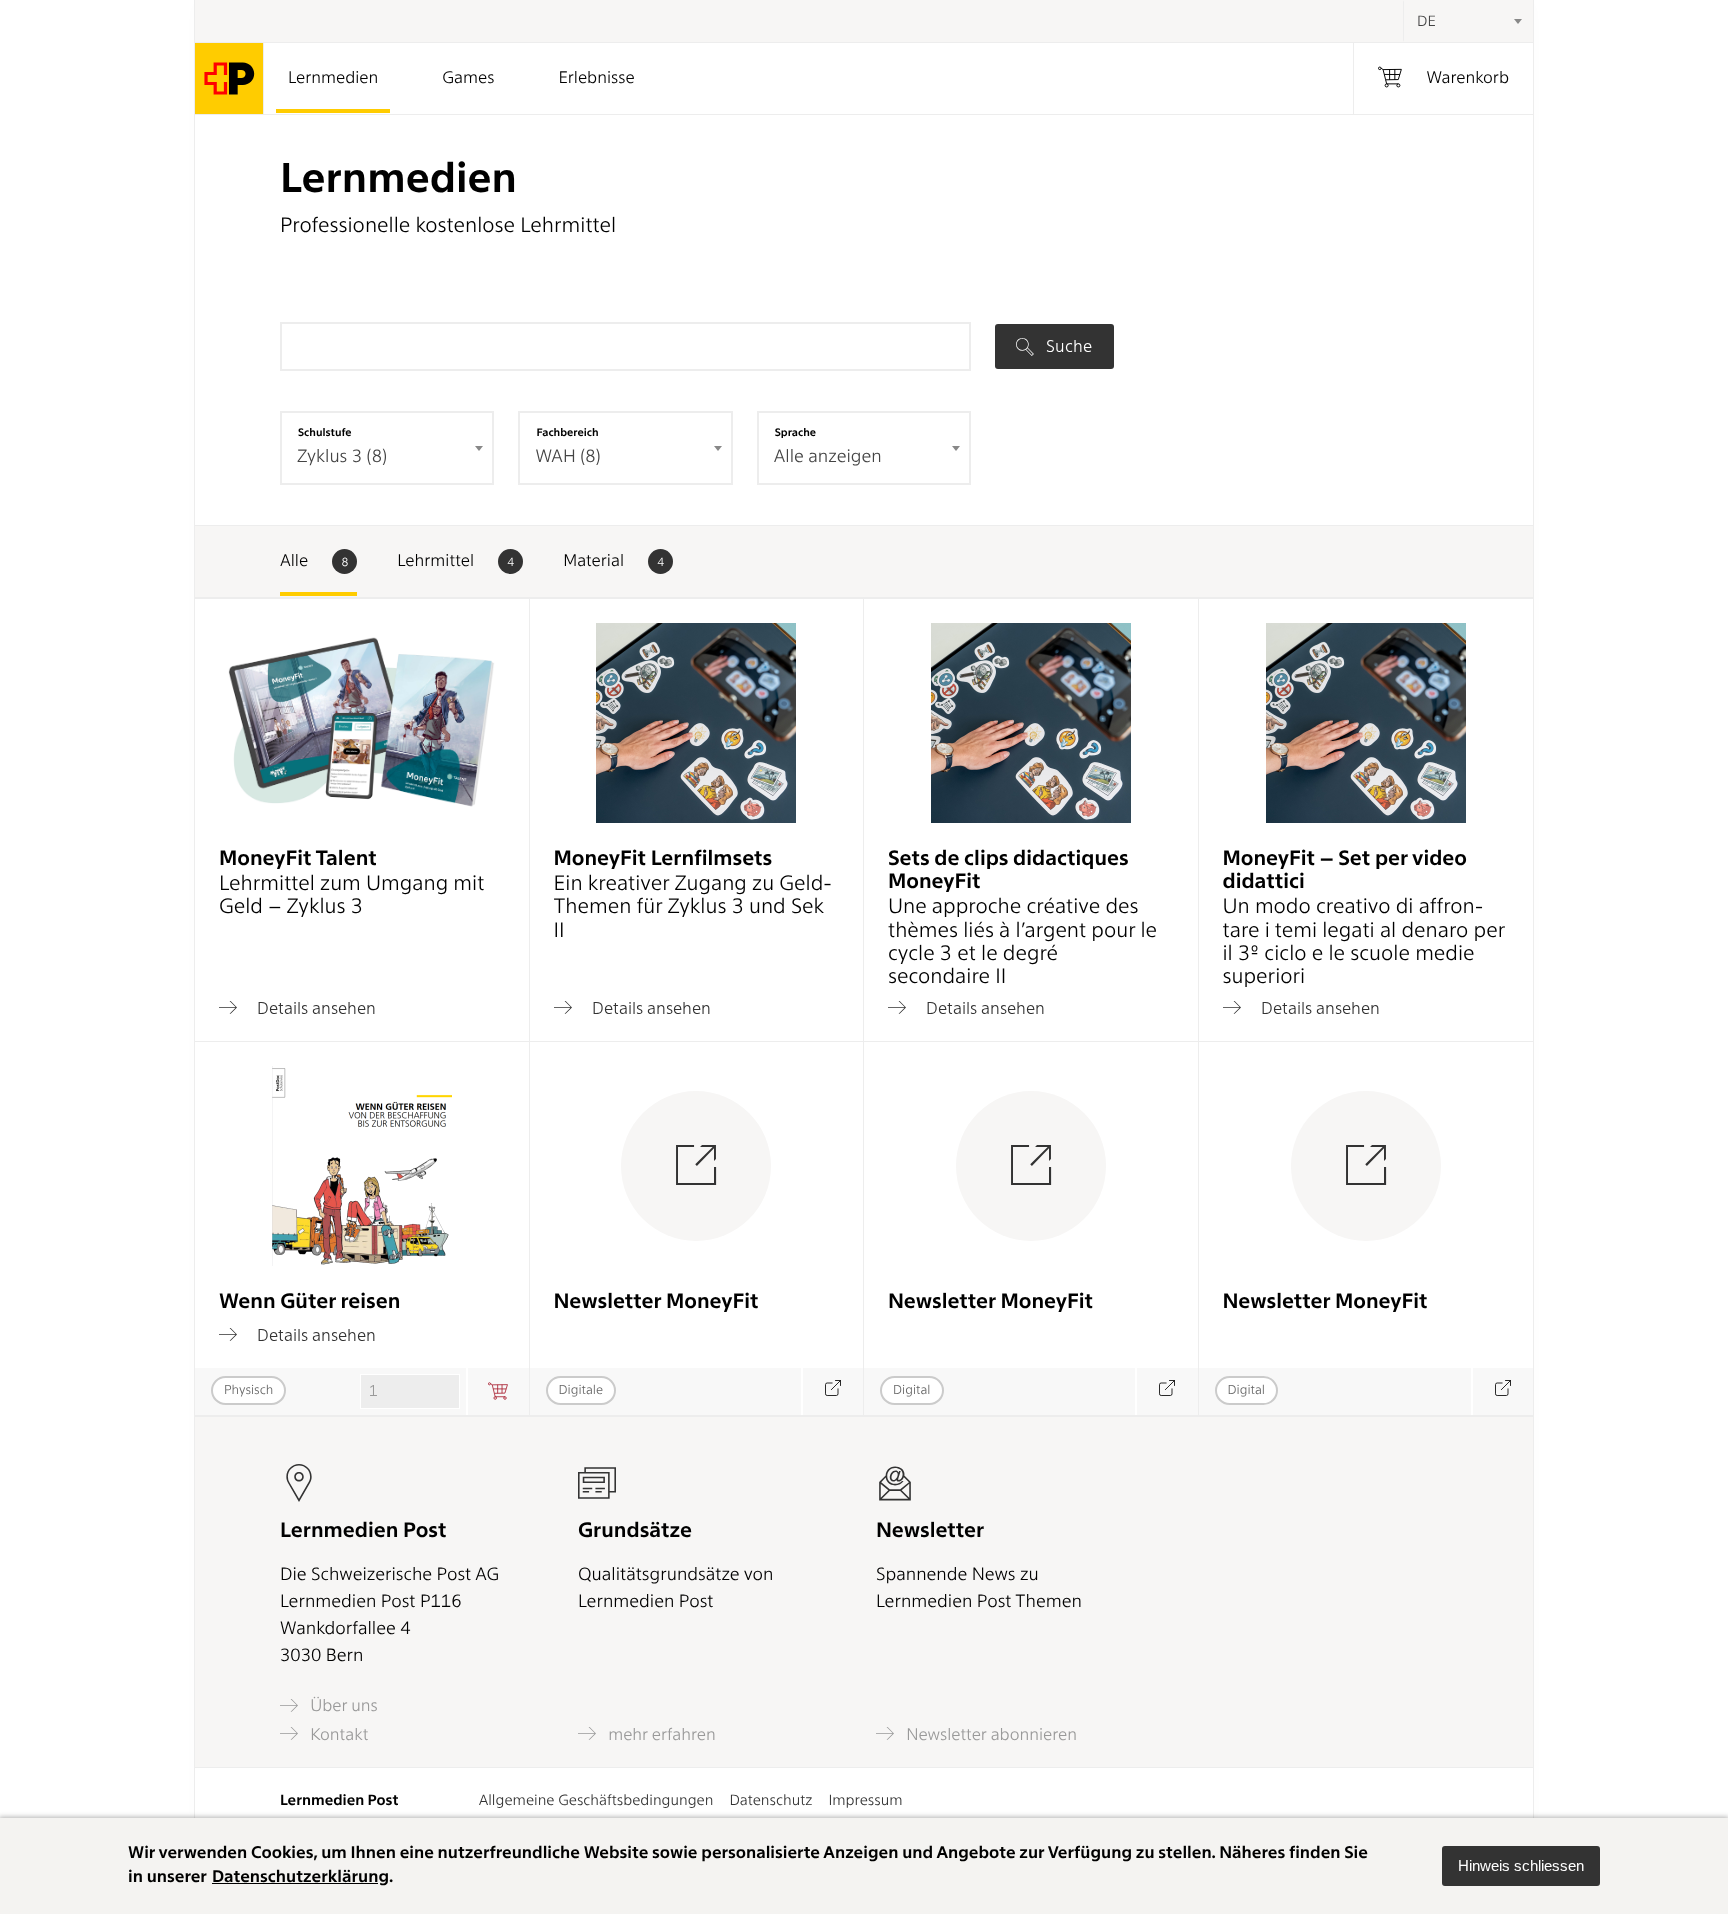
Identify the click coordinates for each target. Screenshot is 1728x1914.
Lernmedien (333, 78)
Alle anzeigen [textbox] (828, 456)
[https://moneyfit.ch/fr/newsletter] (1502, 1391)
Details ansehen (314, 1007)
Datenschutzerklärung (300, 1877)
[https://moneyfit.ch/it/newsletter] (832, 1391)
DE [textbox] (1426, 21)
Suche (1067, 346)
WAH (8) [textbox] (567, 456)
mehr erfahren (660, 1734)
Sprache (795, 432)
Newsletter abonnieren (989, 1734)
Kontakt (337, 1734)
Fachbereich (567, 432)
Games (468, 78)
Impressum (865, 1800)
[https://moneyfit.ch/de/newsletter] (1166, 1391)
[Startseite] (229, 78)
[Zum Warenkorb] (497, 1391)
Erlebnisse (596, 78)
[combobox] (1468, 21)
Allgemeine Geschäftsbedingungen (596, 1800)
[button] (1521, 1866)
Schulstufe (325, 432)
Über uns (342, 1705)
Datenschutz (770, 1800)
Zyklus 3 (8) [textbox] (342, 456)
